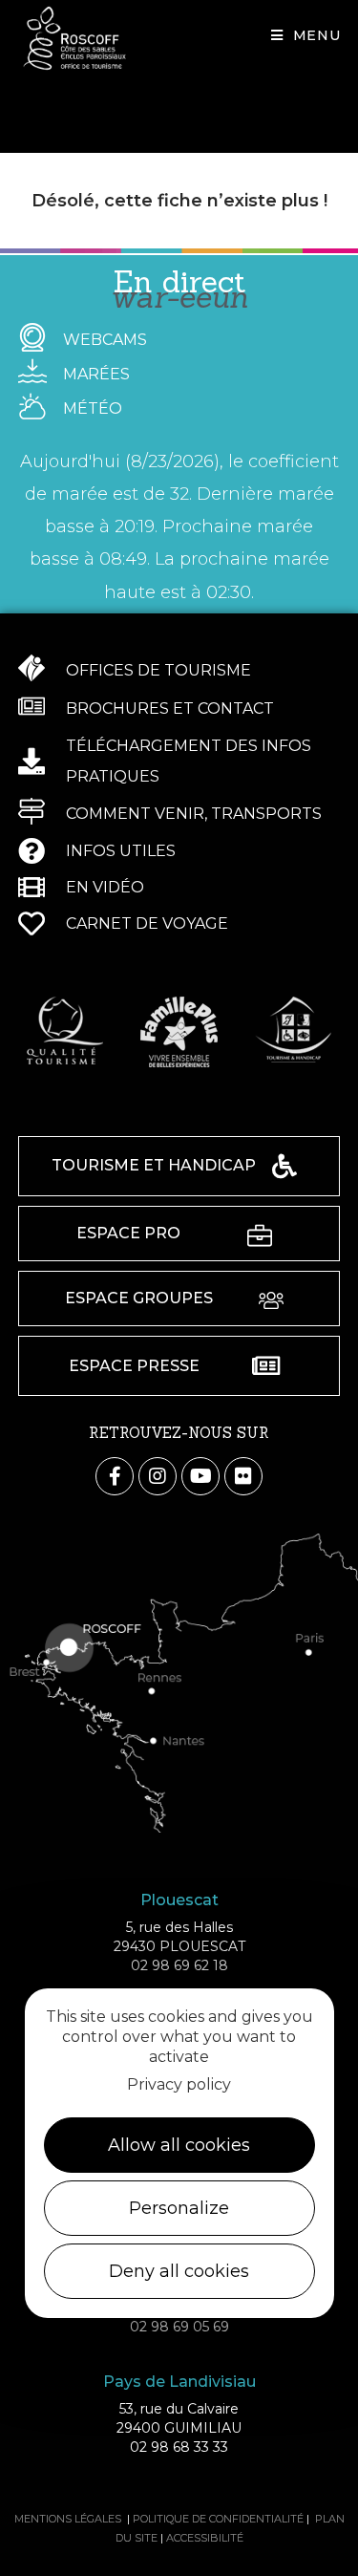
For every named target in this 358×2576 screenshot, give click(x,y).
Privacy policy (179, 2084)
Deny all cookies (179, 2271)
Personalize (179, 2208)
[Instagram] (158, 1476)
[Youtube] (200, 1476)
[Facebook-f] (115, 1476)
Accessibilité (205, 2538)
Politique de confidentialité (218, 2519)
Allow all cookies (179, 2145)
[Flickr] (243, 1476)
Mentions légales (68, 2519)
